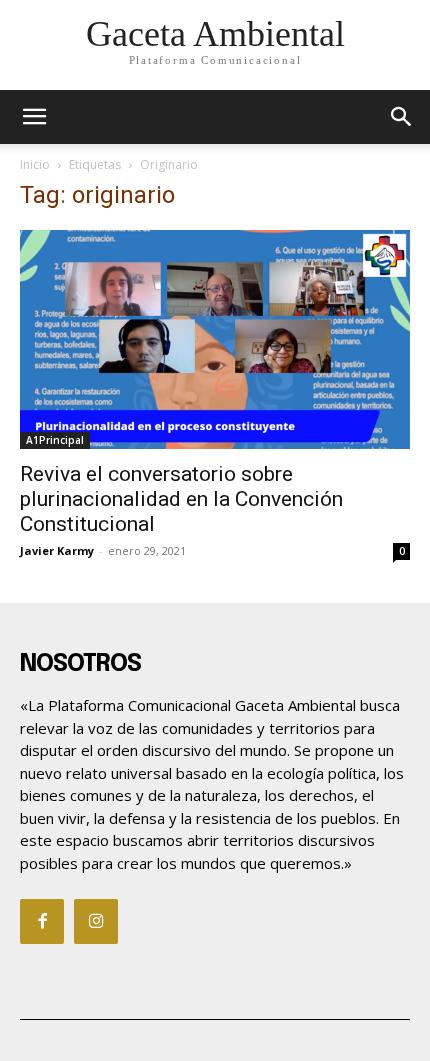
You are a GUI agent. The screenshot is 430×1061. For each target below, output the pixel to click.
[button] (402, 117)
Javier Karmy (57, 550)
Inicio (35, 164)
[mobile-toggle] (34, 117)
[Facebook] (42, 921)
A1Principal (55, 440)
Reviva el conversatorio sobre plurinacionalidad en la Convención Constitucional (181, 499)
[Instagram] (96, 921)
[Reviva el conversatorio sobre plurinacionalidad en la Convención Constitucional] (215, 339)
